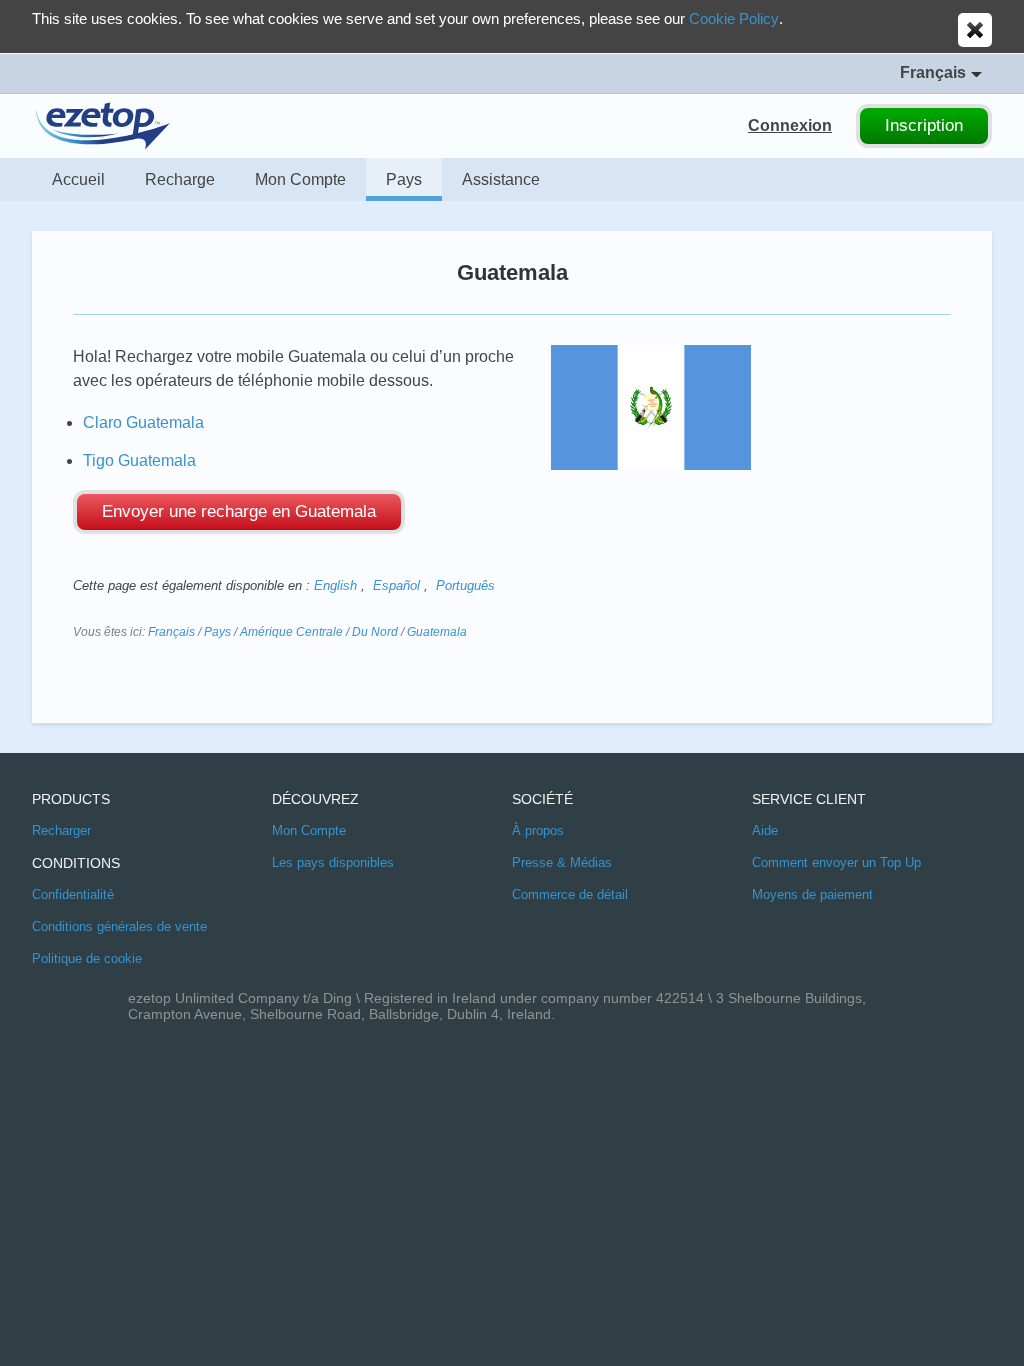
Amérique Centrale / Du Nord (319, 632)
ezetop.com (103, 126)
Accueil (78, 179)
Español (396, 585)
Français (171, 632)
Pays (404, 179)
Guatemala (437, 632)
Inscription (924, 125)
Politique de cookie (87, 958)
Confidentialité (73, 894)
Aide (765, 830)
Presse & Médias (562, 862)
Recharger (61, 830)
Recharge (180, 179)
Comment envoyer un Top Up (836, 862)
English (335, 585)
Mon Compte (300, 179)
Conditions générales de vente (119, 926)
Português (465, 585)
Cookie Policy (734, 18)
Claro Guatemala (143, 422)
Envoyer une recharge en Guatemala (239, 511)
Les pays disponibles (333, 862)
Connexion (790, 125)
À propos (538, 830)
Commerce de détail (570, 894)
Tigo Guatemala (139, 460)
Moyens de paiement (812, 894)
